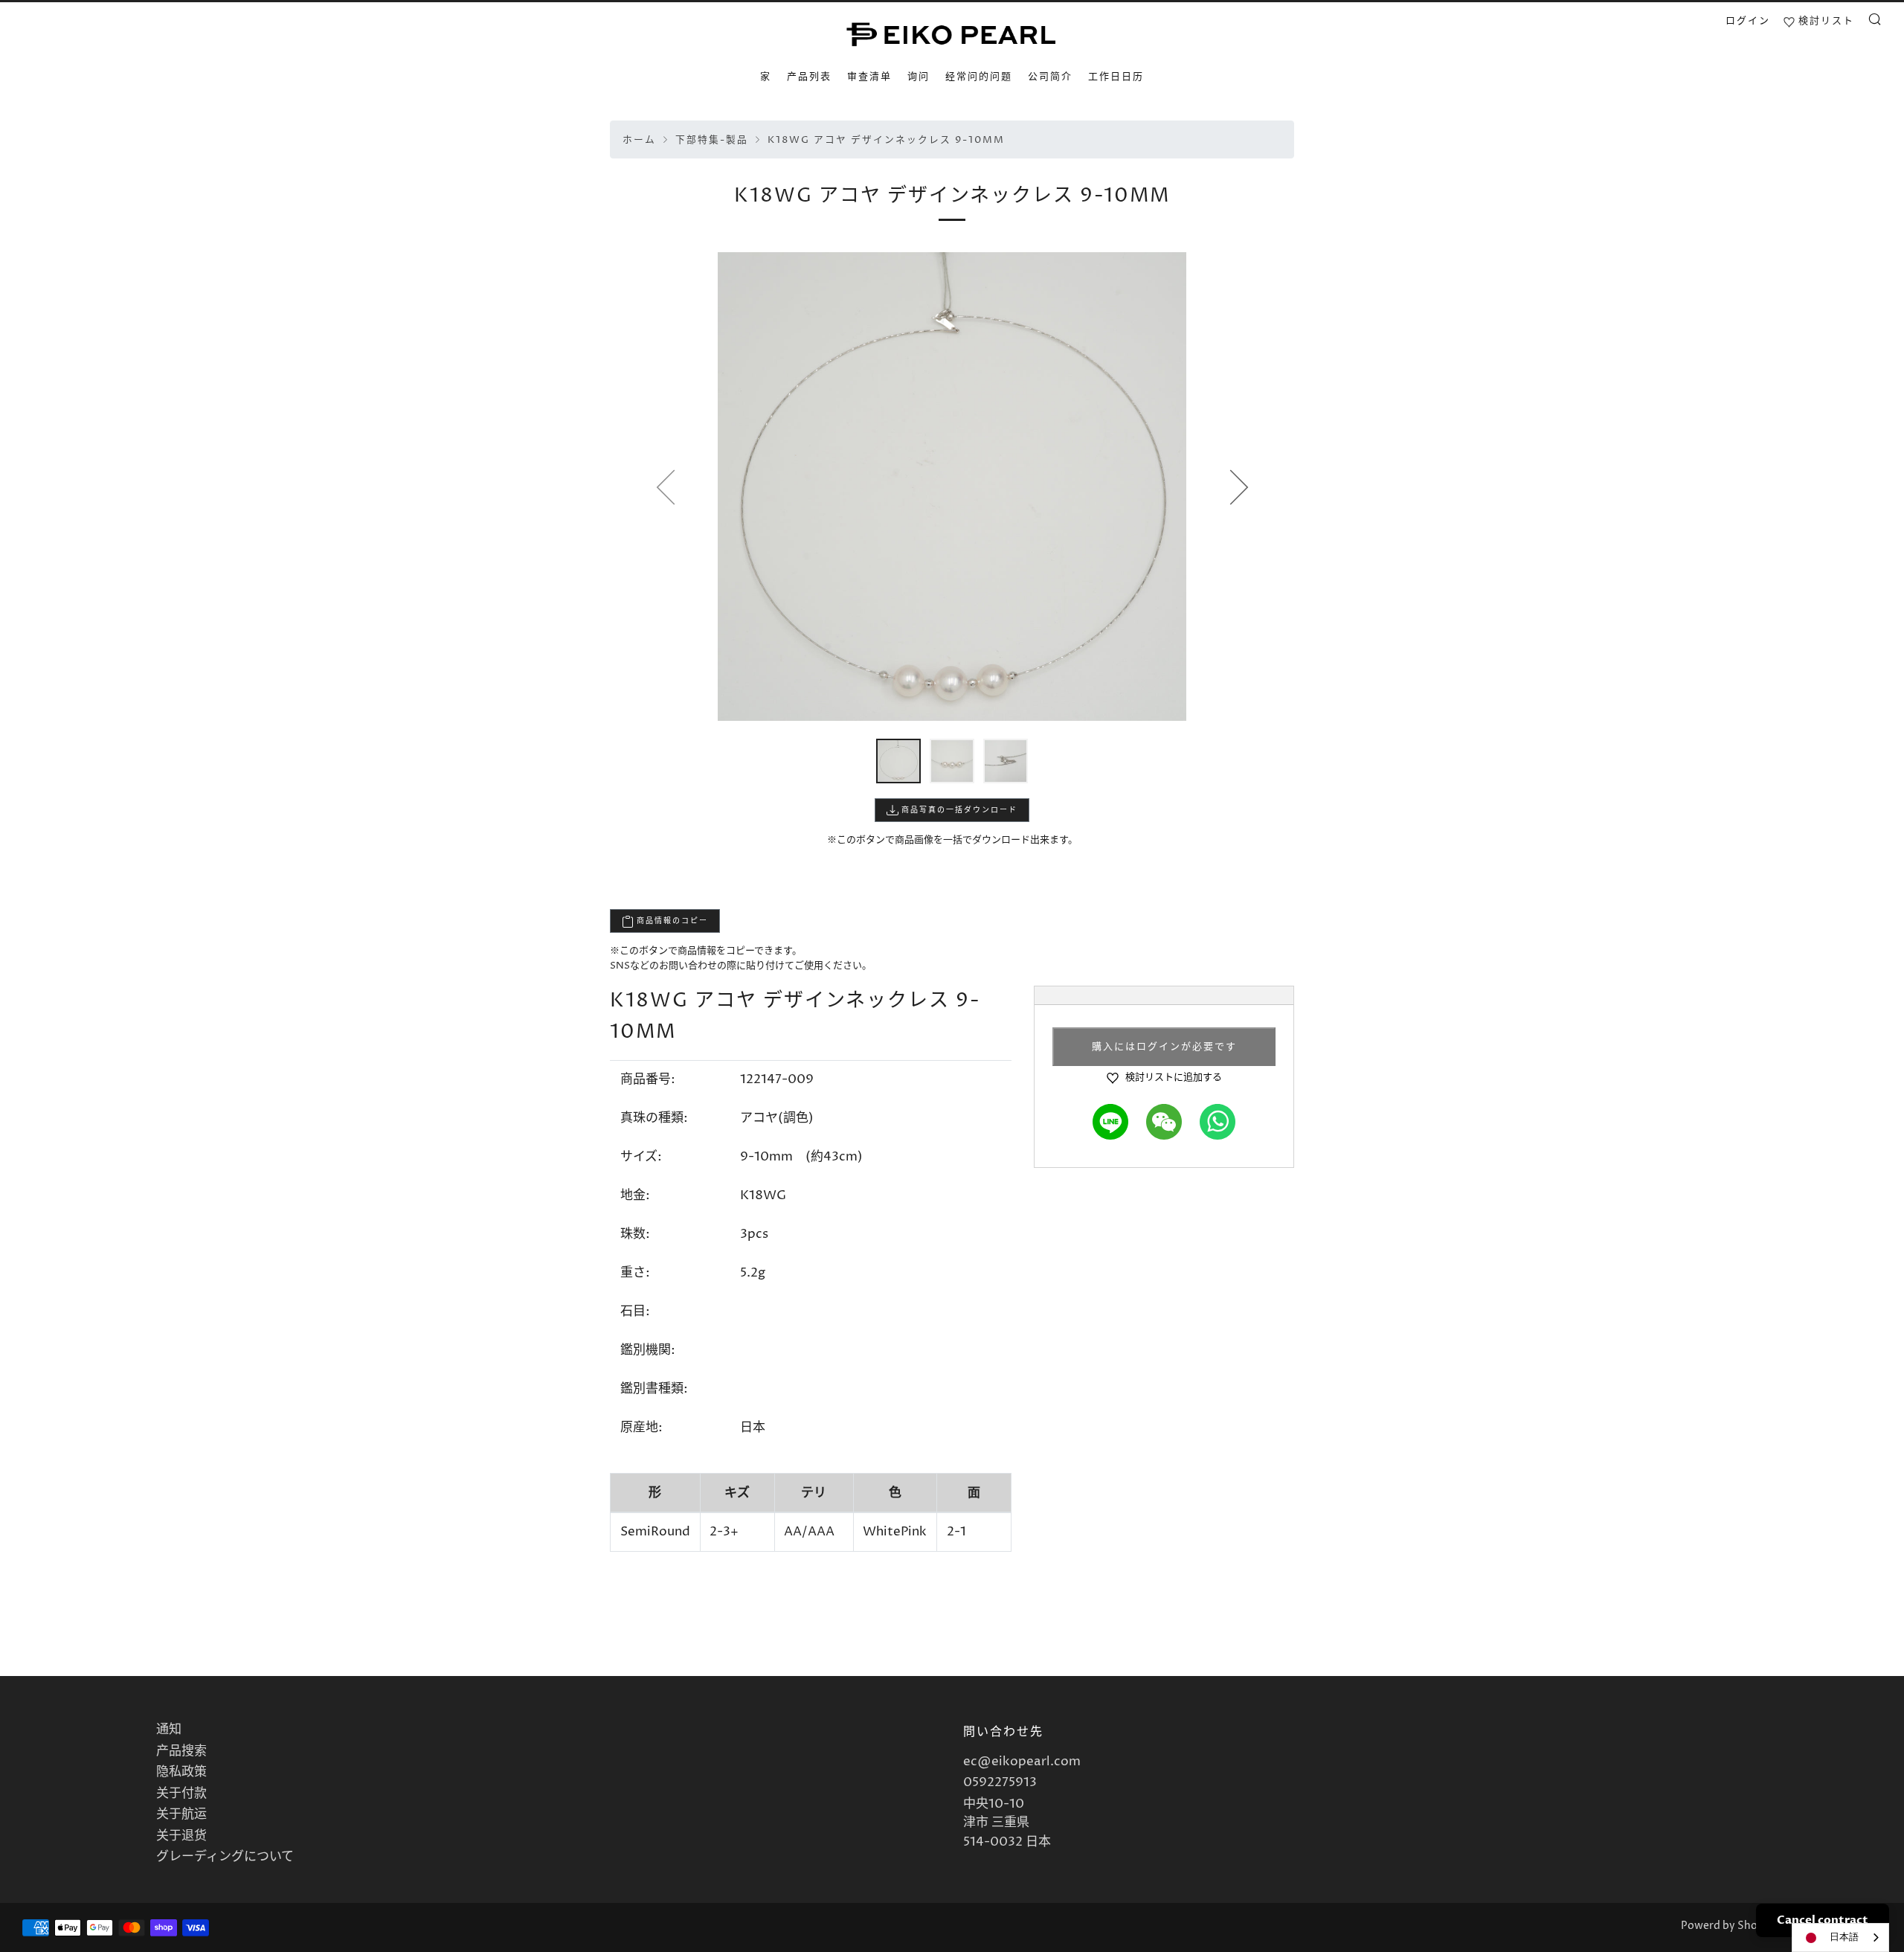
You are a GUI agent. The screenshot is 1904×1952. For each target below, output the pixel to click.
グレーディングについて (225, 1857)
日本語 (1844, 1937)
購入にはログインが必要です (1164, 1047)
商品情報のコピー (671, 921)
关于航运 (181, 1814)
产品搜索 (181, 1751)
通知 (169, 1730)
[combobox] (1840, 1937)
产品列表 (809, 77)
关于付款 (181, 1794)
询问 (919, 77)
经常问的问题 (979, 77)
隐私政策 (181, 1772)
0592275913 (1000, 1782)
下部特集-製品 (712, 140)
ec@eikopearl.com (1022, 1762)
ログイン (1748, 21)
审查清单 (869, 77)
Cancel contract (1823, 1920)
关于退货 (181, 1836)
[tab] (898, 761)
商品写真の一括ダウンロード (958, 810)
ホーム (639, 140)
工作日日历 (1116, 77)
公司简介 (1050, 77)
